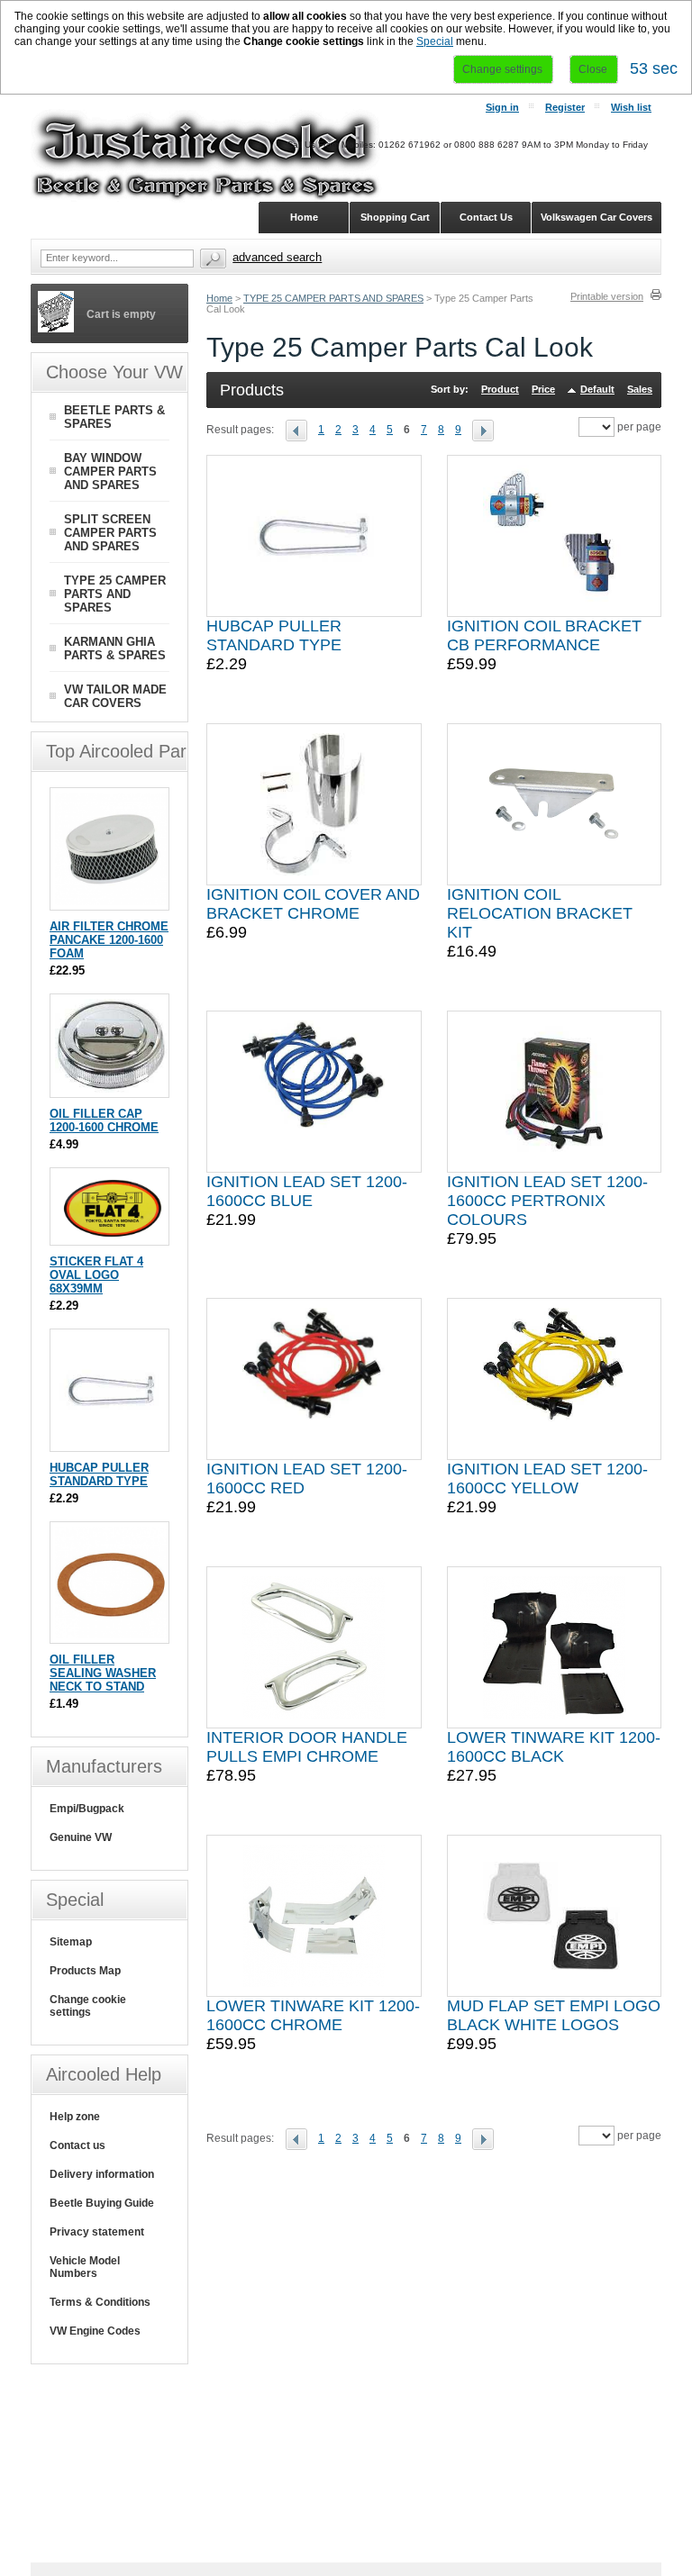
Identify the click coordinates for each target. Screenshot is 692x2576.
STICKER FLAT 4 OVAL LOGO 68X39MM (96, 1275)
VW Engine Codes (95, 2331)
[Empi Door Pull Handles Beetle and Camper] (314, 1647)
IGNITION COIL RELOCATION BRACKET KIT (540, 913)
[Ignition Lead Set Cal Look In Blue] (314, 1092)
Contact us (77, 2145)
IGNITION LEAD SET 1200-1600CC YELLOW (547, 1478)
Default (597, 389)
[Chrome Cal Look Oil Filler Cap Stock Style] (111, 1088)
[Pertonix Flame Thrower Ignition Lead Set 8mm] (554, 1092)
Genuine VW (81, 1837)
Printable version (607, 296)
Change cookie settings (88, 2006)
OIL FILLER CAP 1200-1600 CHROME (104, 1120)
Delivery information (102, 2174)
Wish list (631, 107)
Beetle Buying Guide (102, 2203)
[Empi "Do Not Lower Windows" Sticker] (111, 1236)
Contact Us (486, 217)
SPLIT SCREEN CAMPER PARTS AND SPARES (110, 533)
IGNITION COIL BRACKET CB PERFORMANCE (544, 635)
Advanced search (277, 257)
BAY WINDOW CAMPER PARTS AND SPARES (110, 472)
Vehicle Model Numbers (85, 2267)
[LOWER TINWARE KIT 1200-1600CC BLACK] (554, 1647)
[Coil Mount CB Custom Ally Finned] (554, 536)
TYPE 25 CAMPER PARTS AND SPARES (333, 298)
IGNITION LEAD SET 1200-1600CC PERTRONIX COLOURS (547, 1201)
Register (565, 107)
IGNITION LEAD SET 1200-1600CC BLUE (307, 1191)
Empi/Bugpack (87, 1809)
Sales (640, 389)
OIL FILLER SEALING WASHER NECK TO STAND (103, 1673)
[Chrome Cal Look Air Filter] (111, 901)
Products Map (85, 1971)
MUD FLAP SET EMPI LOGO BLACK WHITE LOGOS (554, 2015)
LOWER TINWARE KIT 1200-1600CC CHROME (313, 2015)
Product (500, 389)
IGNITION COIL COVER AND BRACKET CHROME (313, 904)
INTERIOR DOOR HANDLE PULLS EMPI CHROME (307, 1747)
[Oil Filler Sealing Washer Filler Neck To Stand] (111, 1634)
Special (435, 41)
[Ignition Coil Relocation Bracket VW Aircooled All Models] (554, 804)
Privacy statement (97, 2232)
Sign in (502, 107)
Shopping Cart (395, 217)
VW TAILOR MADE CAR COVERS (115, 696)
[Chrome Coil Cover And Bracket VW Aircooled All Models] (314, 804)
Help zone (75, 2117)
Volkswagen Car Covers (596, 217)
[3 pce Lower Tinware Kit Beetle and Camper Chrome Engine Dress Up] (314, 1916)
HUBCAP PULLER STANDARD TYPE (274, 635)
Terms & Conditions (100, 2302)
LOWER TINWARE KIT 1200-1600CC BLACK (554, 1747)
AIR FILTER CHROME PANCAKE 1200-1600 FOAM (109, 940)
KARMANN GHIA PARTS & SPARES (115, 649)
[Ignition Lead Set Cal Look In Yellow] (554, 1379)
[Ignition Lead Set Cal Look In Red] (314, 1379)
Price (543, 389)
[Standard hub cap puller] (314, 536)
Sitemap (71, 1942)
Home (219, 298)
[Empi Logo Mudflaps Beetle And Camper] (554, 1916)
